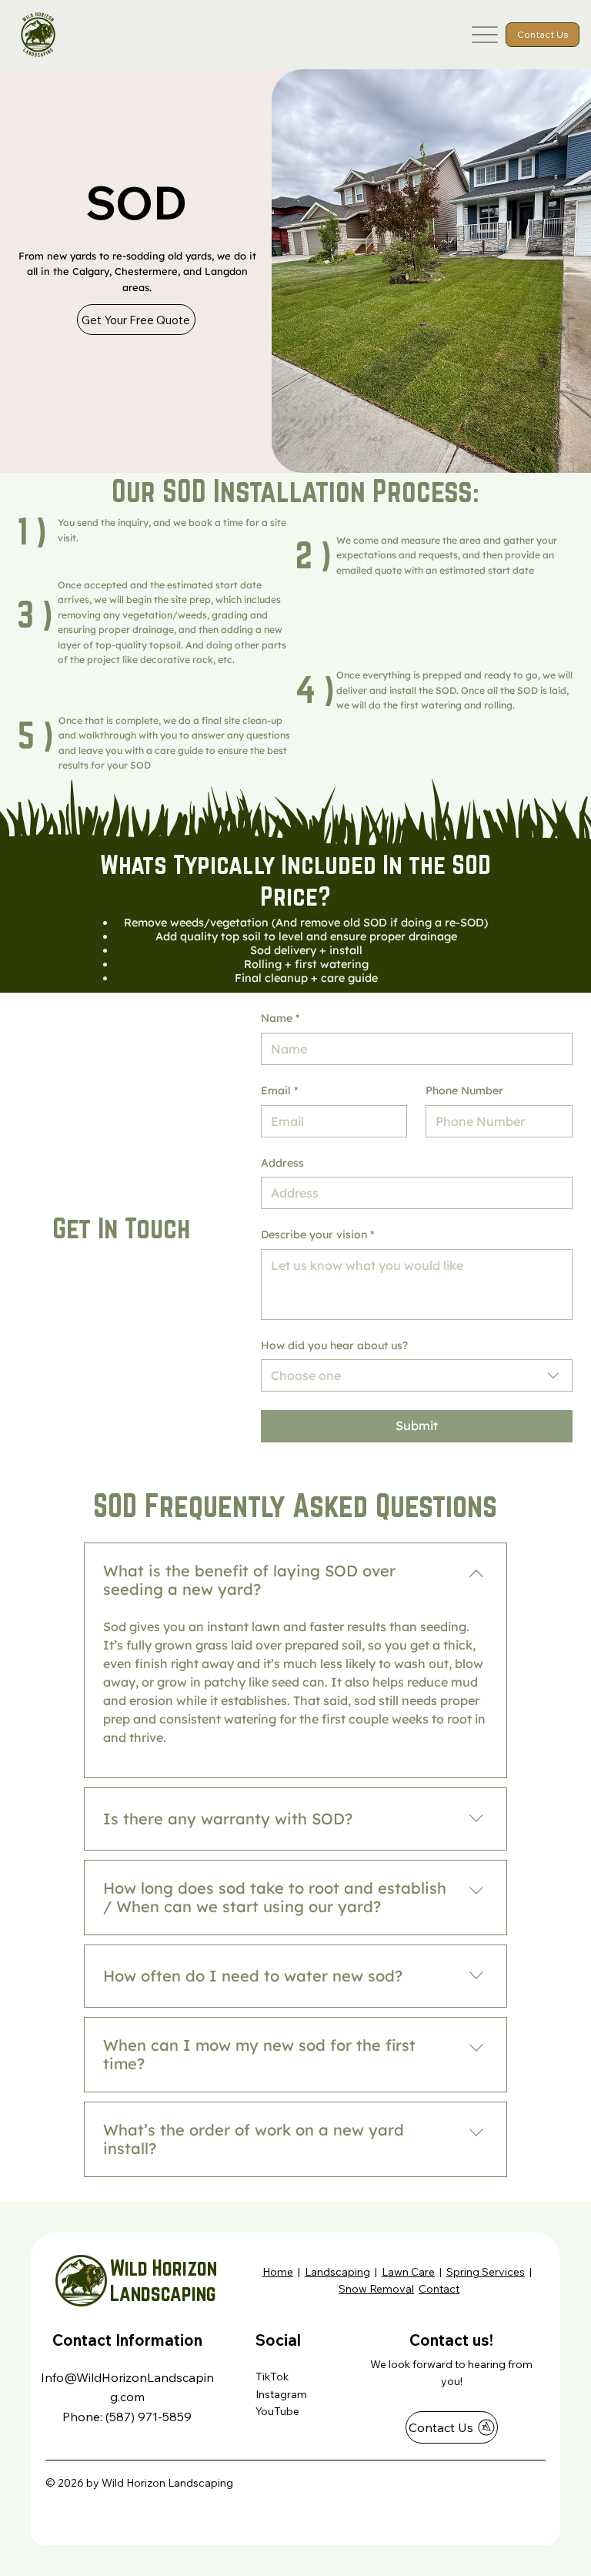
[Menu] (485, 34)
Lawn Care (408, 2272)
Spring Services (486, 2272)
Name (280, 1018)
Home (278, 2272)
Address (282, 1163)
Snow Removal (376, 2289)
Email (279, 1090)
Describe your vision (317, 1234)
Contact (439, 2289)
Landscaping (337, 2272)
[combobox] (417, 1375)
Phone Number (464, 1090)
